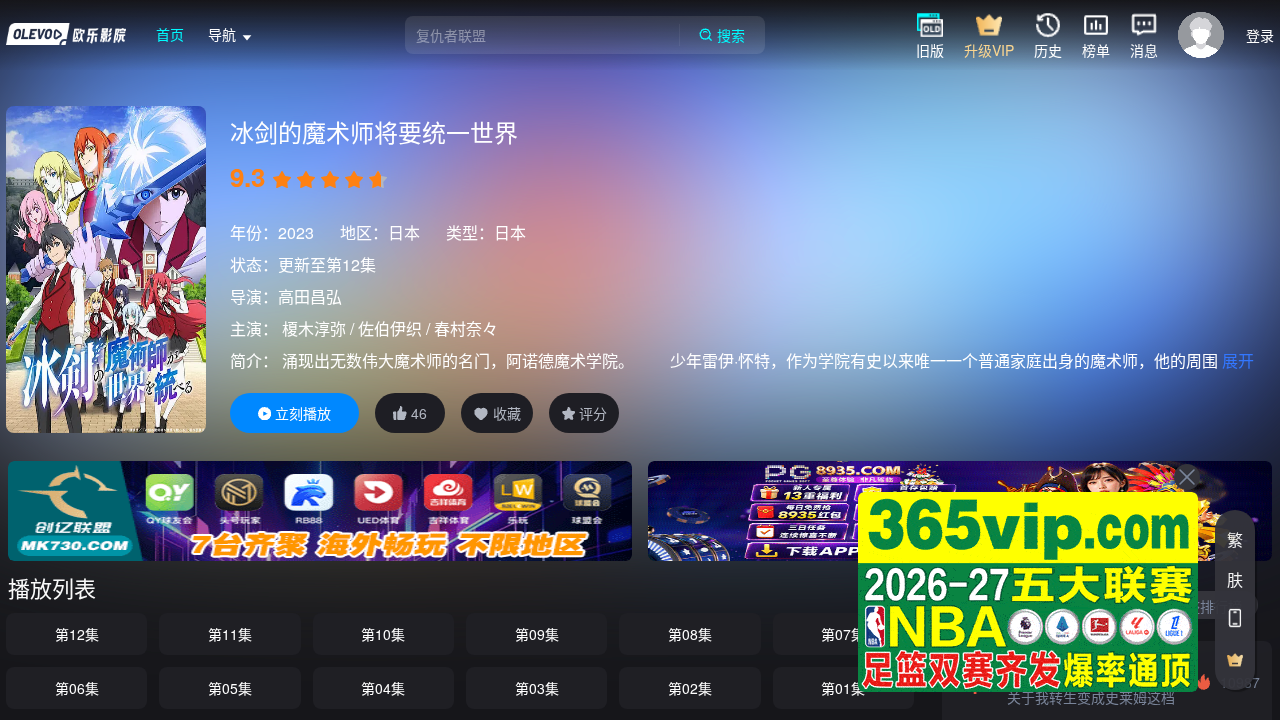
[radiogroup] (330, 180)
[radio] (284, 180)
